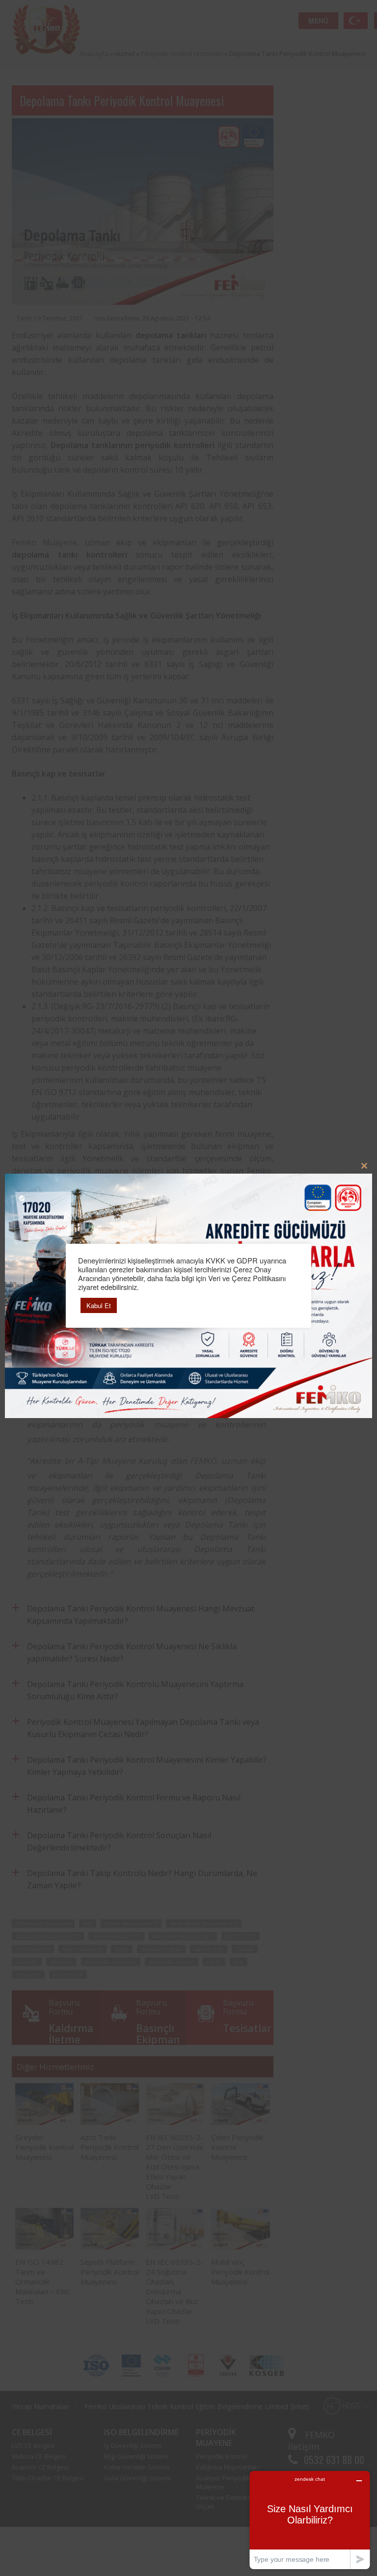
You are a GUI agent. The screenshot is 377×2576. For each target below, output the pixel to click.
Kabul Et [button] (99, 1305)
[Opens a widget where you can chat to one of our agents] (310, 2520)
